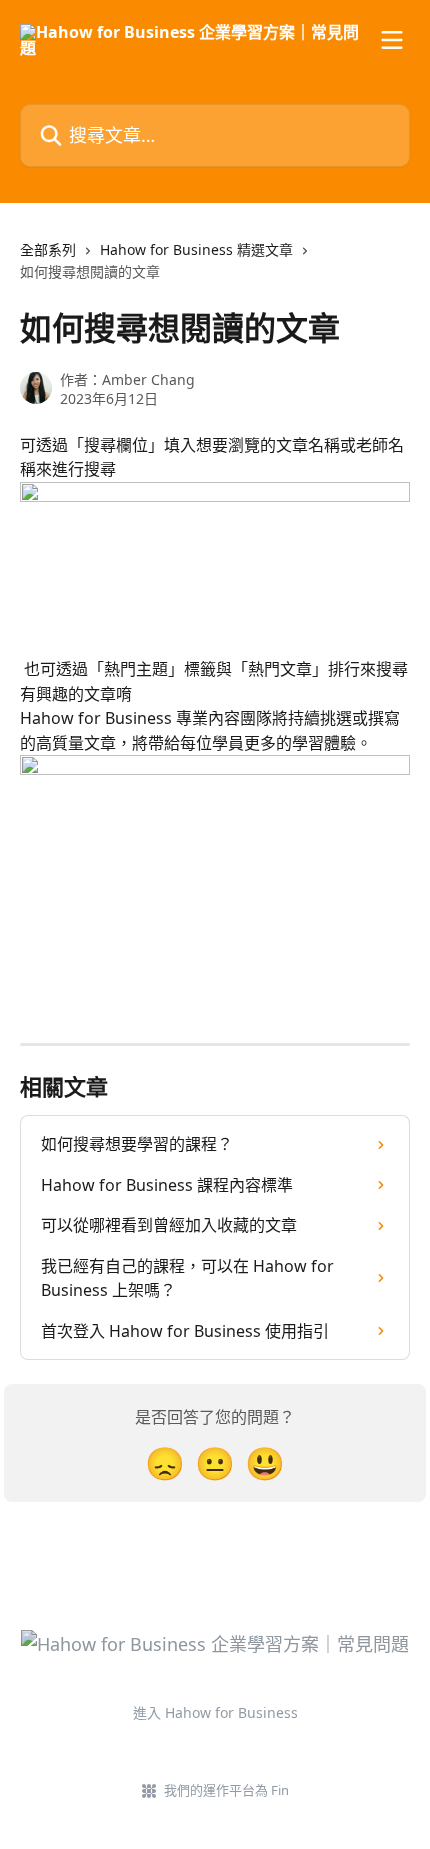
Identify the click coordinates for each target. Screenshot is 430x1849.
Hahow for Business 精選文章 (196, 249)
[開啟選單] (392, 40)
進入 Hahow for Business (215, 1712)
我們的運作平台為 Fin (226, 1790)
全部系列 (48, 249)
